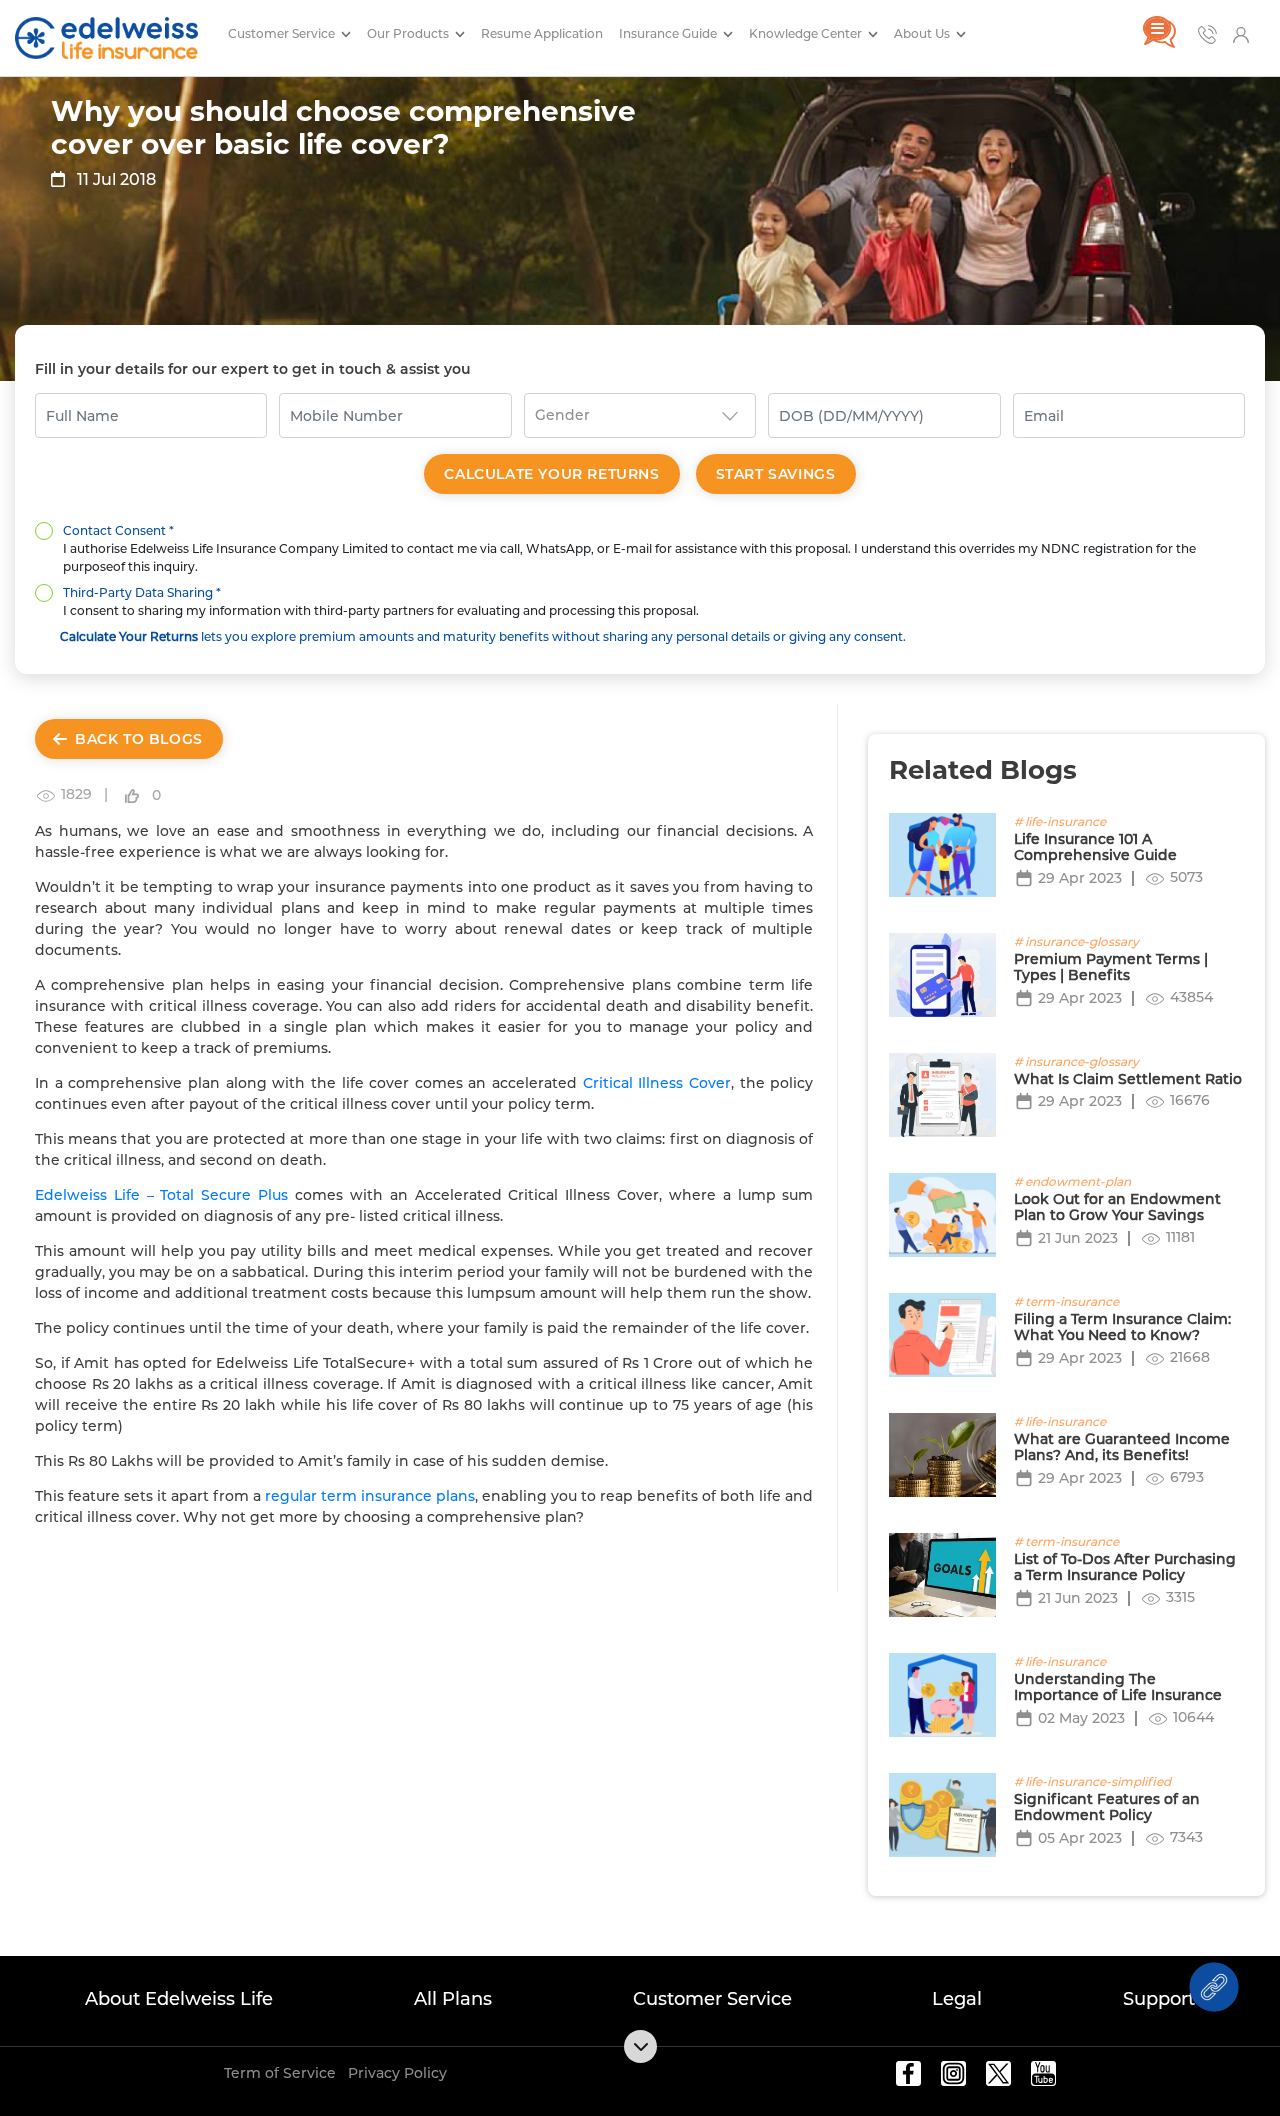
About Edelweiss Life (179, 1999)
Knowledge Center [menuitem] (807, 33)
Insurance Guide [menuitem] (669, 33)
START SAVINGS (776, 474)
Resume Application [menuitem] (542, 33)
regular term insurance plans (370, 1496)
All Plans (453, 1999)
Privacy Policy (397, 2073)
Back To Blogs (139, 739)
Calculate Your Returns (551, 474)
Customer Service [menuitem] (283, 33)
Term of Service (280, 2073)
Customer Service (712, 1999)
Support (1159, 1999)
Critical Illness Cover (657, 1083)
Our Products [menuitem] (409, 33)
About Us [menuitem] (923, 33)
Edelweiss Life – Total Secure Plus (161, 1195)
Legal (957, 1999)
